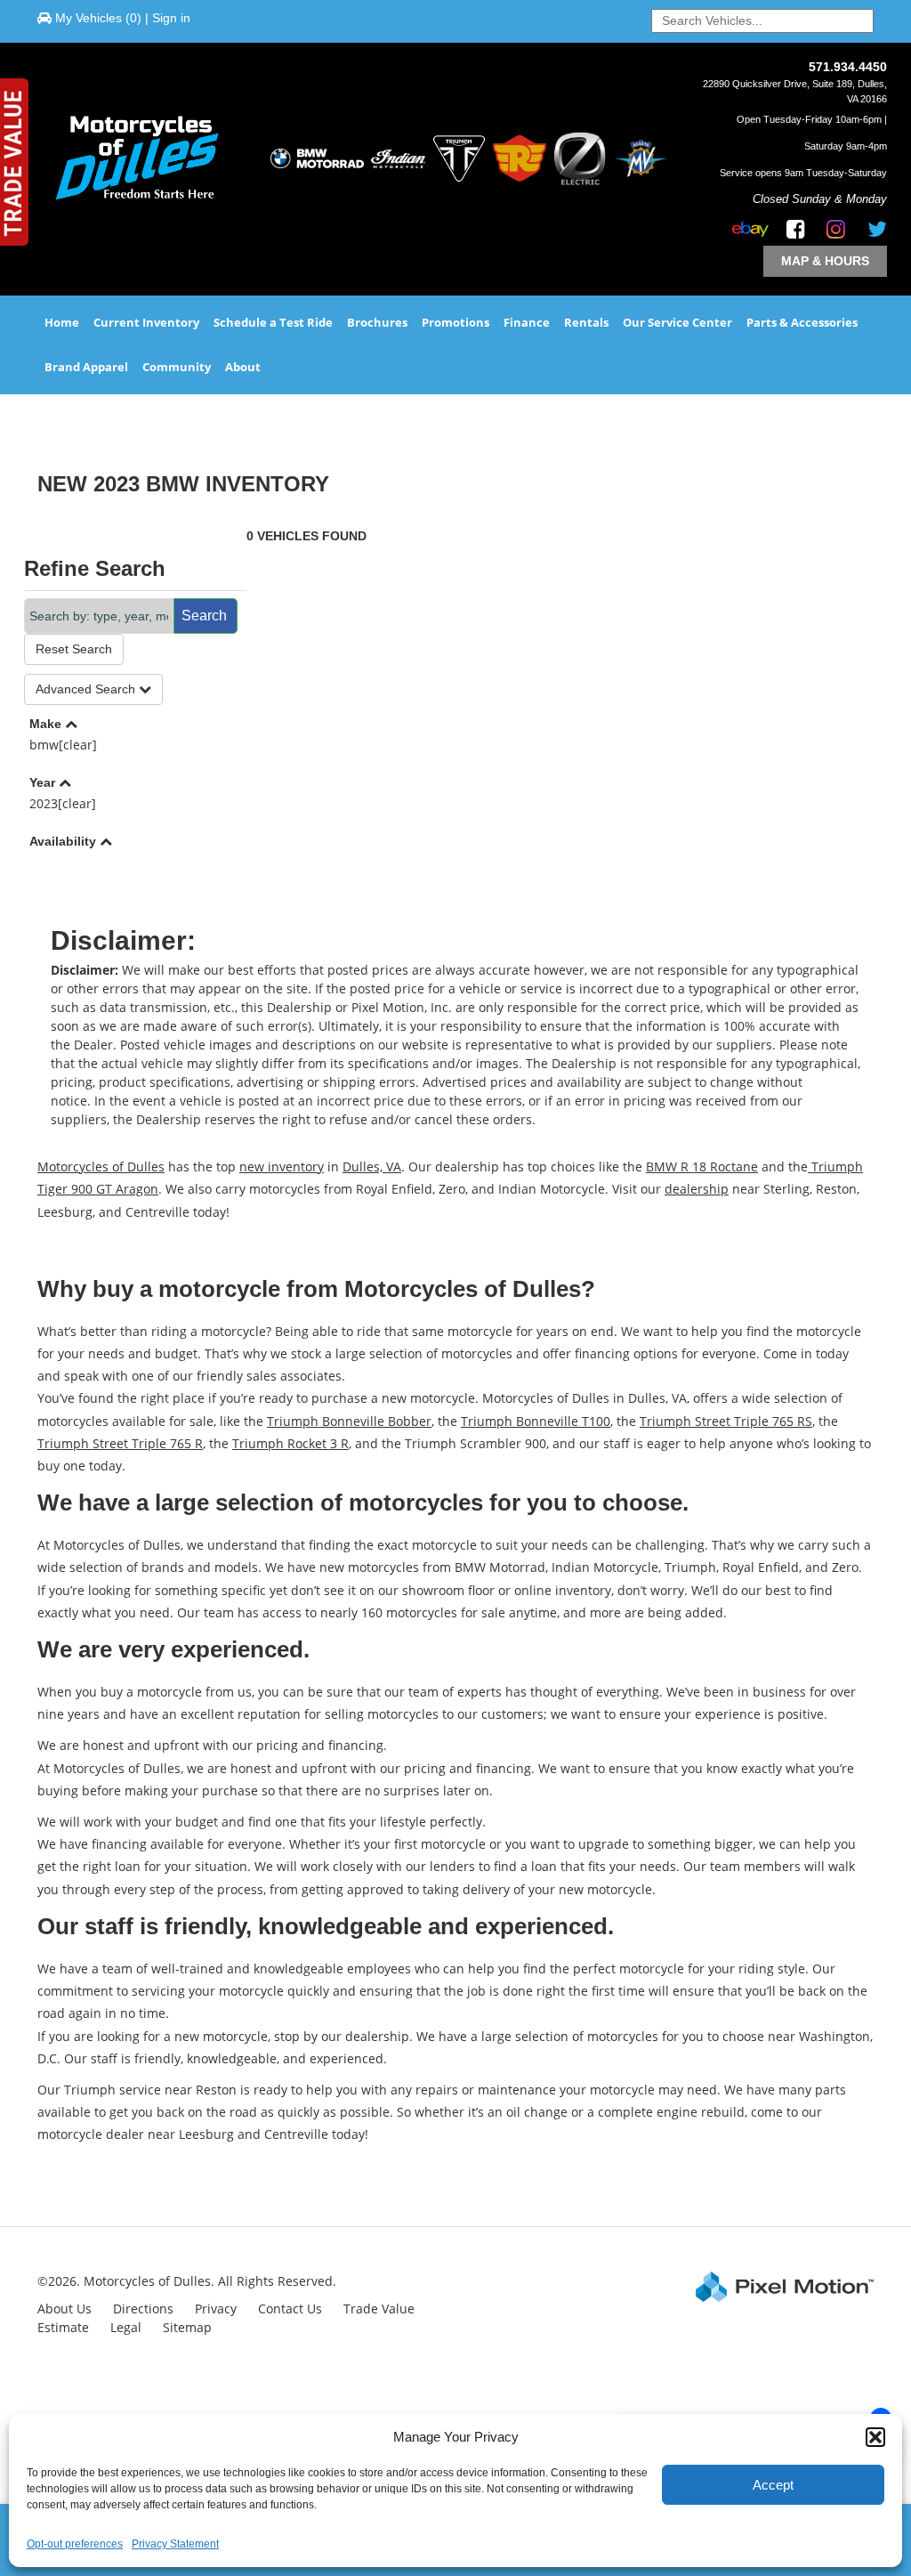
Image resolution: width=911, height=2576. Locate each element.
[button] (875, 2437)
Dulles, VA (372, 1166)
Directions (143, 2309)
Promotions (455, 322)
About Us (64, 2309)
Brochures (377, 322)
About (243, 367)
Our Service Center (677, 322)
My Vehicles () (98, 18)
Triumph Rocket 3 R (290, 1443)
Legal (126, 2327)
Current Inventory (146, 322)
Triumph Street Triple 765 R (120, 1443)
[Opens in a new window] (791, 232)
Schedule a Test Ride (273, 322)
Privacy (216, 2309)
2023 (63, 803)
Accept (773, 2485)
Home (62, 322)
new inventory (282, 1166)
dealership (697, 1189)
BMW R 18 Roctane (702, 1166)
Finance (527, 322)
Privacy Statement (175, 2544)
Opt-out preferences (75, 2544)
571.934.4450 (848, 67)
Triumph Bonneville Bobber (349, 1421)
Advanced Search (87, 689)
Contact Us (290, 2309)
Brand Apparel (86, 367)
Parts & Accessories (802, 322)
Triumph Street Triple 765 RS (726, 1421)
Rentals (586, 322)
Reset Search (74, 649)
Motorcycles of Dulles (101, 1166)
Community (177, 367)
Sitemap (187, 2327)
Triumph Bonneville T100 (536, 1421)
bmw (63, 745)
